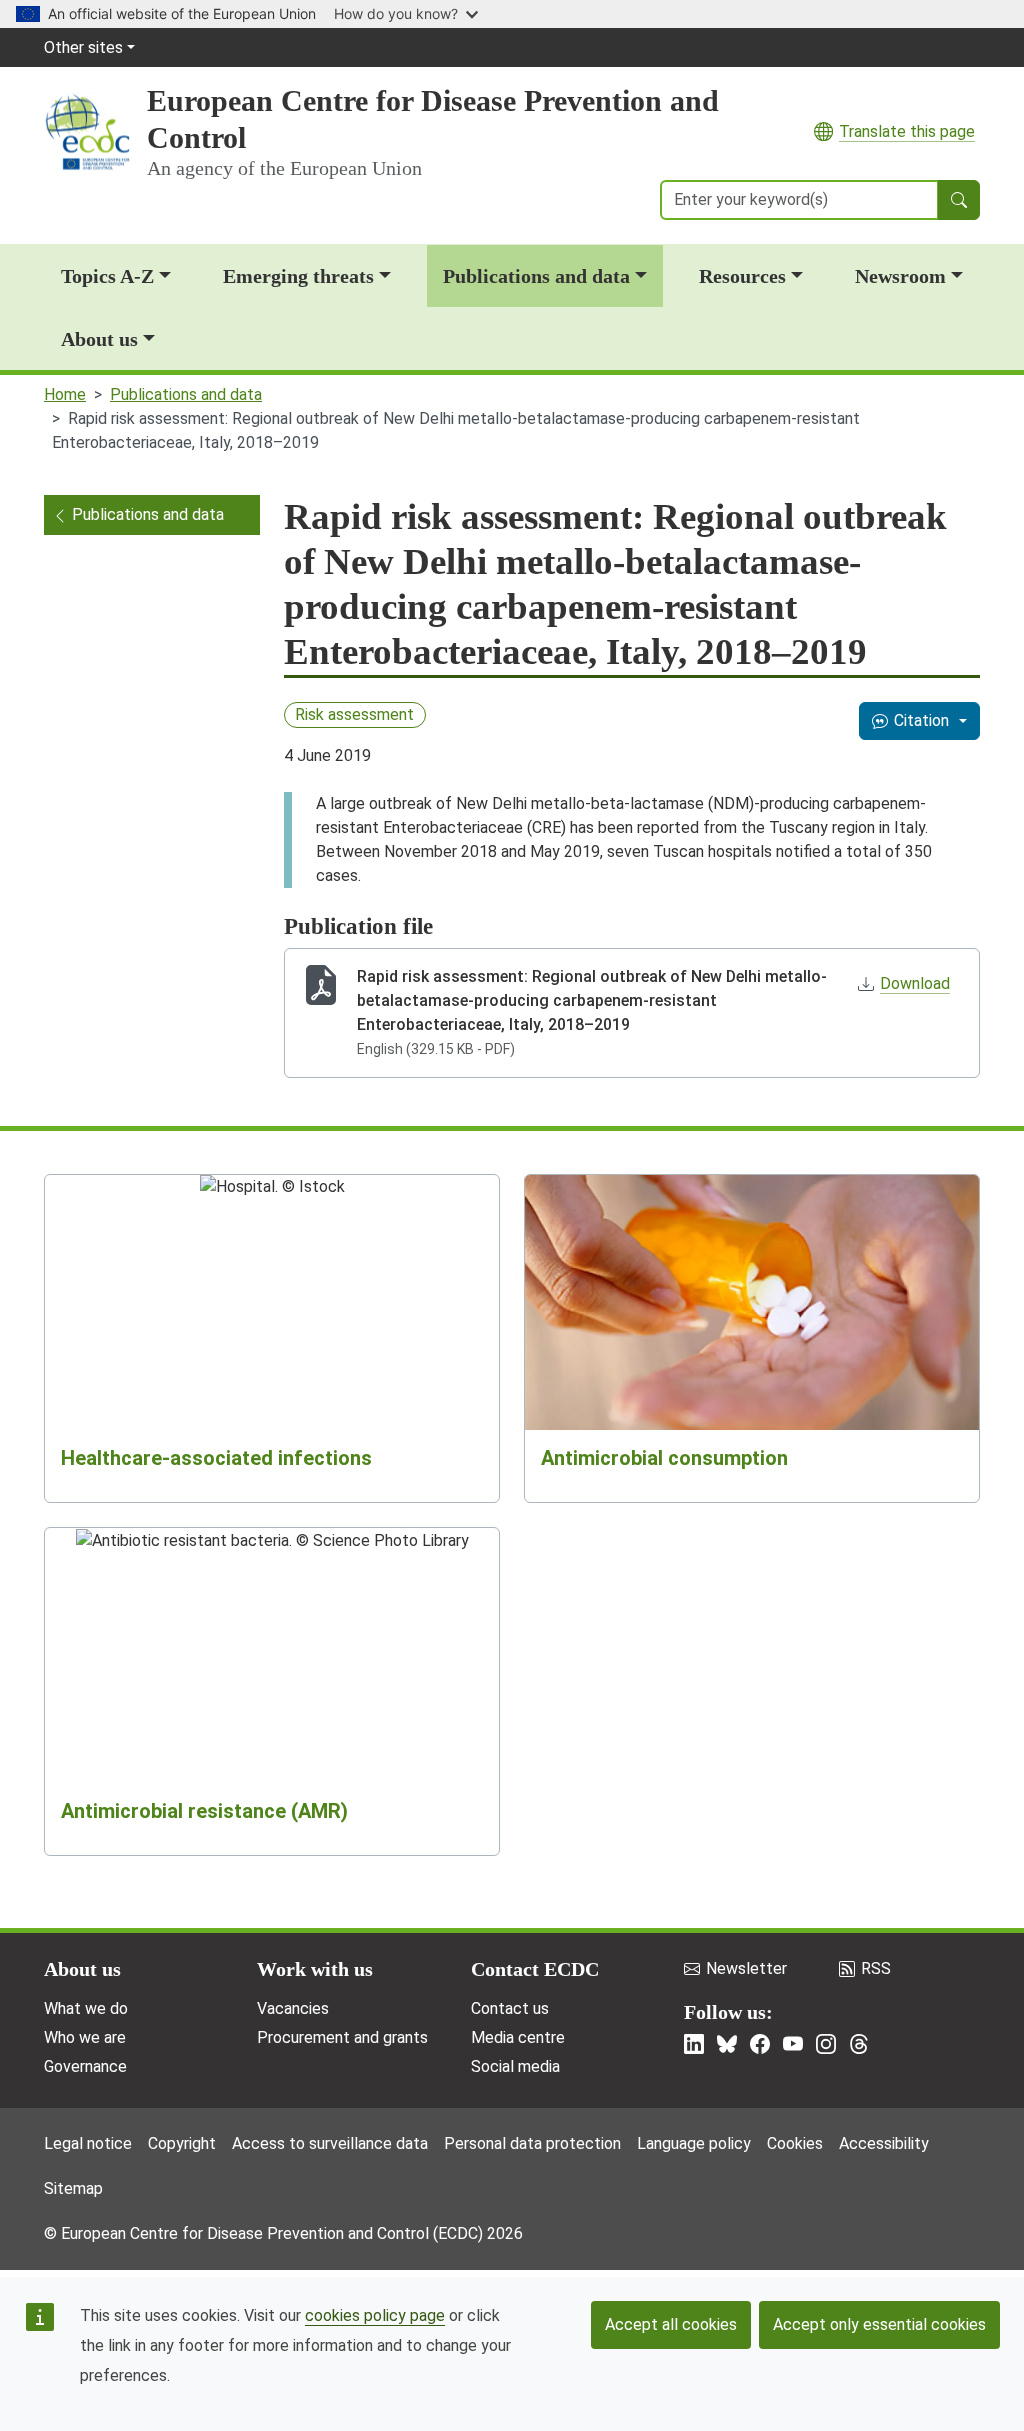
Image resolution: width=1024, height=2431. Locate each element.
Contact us (510, 2008)
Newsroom (900, 276)
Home (65, 394)
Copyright (182, 2143)
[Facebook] (760, 2044)
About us (99, 339)
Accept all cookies (671, 2324)
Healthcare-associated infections (216, 1458)
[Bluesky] (727, 2044)
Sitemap (73, 2188)
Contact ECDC (535, 1969)
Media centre (518, 2037)
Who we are (85, 2037)
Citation (921, 720)
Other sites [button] (83, 47)
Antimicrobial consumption (664, 1458)
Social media (515, 2066)
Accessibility (884, 2143)
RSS (876, 1968)
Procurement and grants (342, 2037)
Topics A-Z (107, 276)
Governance (85, 2066)
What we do (86, 2008)
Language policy (694, 2143)
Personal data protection (532, 2143)
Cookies (795, 2143)
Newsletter (746, 1968)
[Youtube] (793, 2044)
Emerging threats (298, 276)
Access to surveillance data (330, 2143)
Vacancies (293, 2008)
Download (915, 983)
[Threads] (859, 2044)
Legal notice (88, 2143)
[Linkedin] (694, 2044)
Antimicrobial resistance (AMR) (204, 1811)
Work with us (315, 1969)
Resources (742, 276)
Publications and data (536, 276)
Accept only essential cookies (879, 2324)
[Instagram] (826, 2044)
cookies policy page (375, 2315)
